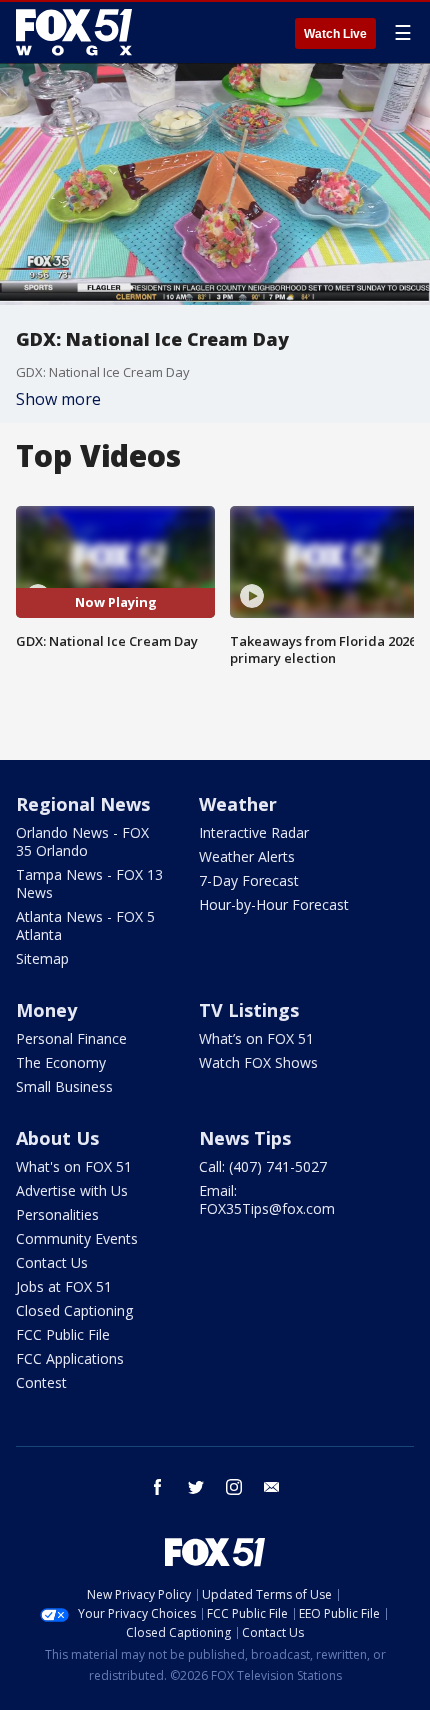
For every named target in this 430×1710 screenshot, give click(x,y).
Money (46, 1010)
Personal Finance (71, 1038)
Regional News (83, 804)
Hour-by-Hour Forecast (274, 904)
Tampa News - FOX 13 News (89, 883)
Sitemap (42, 958)
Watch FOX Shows (258, 1062)
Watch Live (335, 34)
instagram (234, 1487)
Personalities (57, 1214)
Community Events (77, 1238)
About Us (57, 1138)
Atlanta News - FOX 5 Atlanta (85, 925)
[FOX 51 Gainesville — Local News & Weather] (74, 32)
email (272, 1487)
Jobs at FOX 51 (64, 1286)
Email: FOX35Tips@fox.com (267, 1199)
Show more (58, 399)
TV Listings (249, 1010)
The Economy (61, 1062)
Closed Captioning (74, 1310)
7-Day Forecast (249, 880)
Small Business (64, 1086)
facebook (158, 1487)
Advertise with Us (72, 1190)
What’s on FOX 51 (256, 1038)
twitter (196, 1487)
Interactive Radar (254, 832)
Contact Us (52, 1262)
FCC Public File (63, 1334)
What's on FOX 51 (74, 1166)
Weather (238, 804)
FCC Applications (70, 1358)
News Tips (245, 1138)
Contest (41, 1382)
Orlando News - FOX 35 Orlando (82, 841)
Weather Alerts (247, 856)
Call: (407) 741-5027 (263, 1166)
